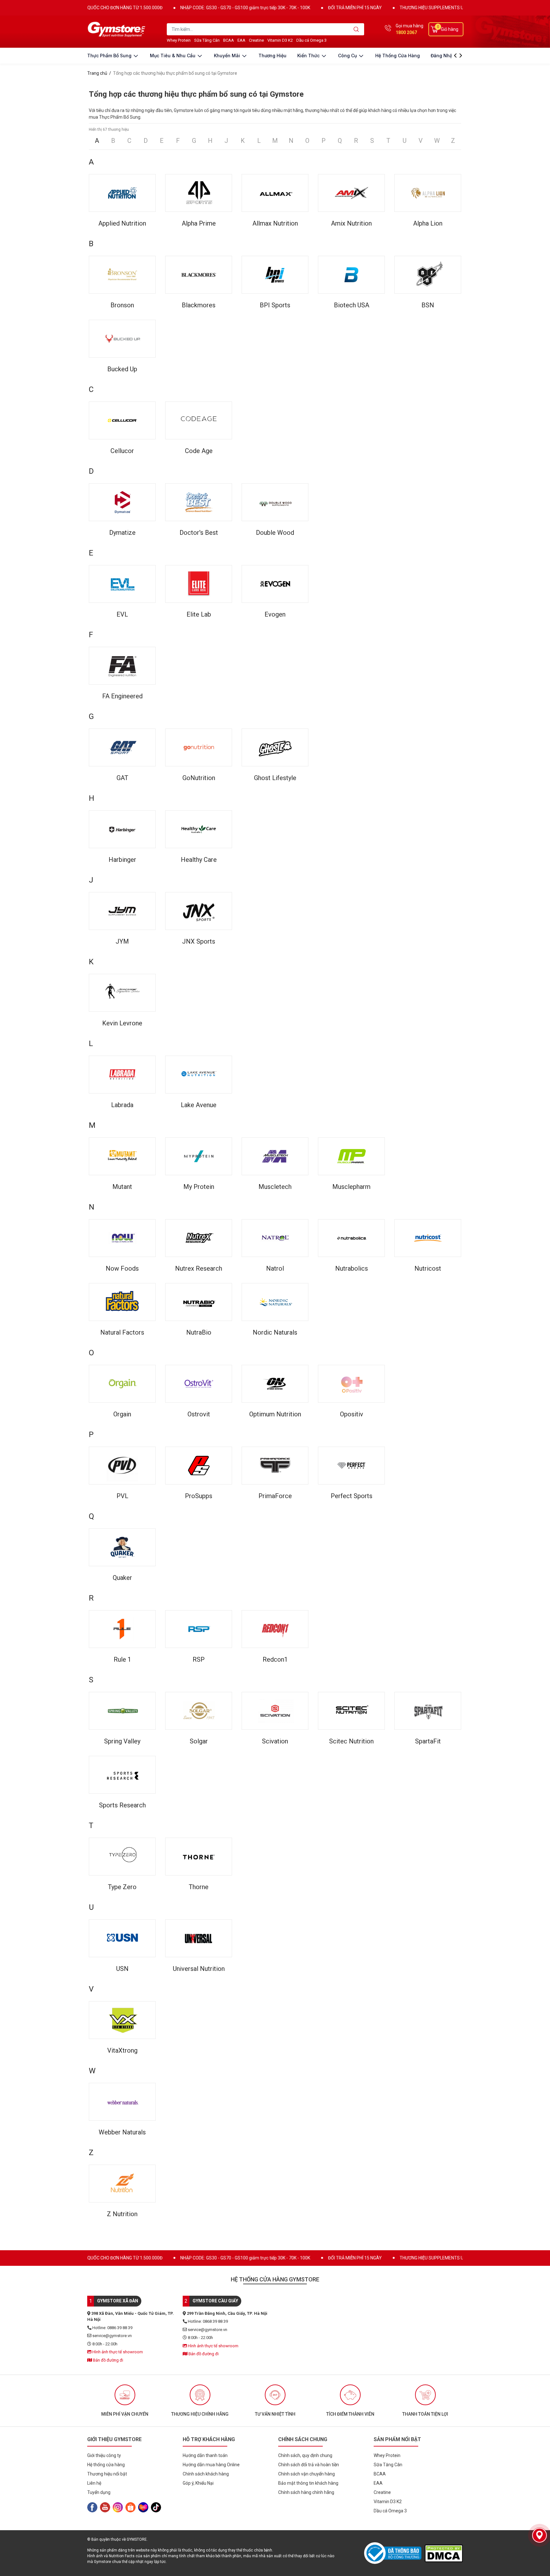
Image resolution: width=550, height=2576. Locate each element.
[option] (125, 2401)
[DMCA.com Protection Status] (444, 2553)
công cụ (348, 56)
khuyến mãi (228, 56)
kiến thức (309, 56)
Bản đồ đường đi (108, 2360)
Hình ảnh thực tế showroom (117, 2352)
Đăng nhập (443, 56)
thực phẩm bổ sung (110, 56)
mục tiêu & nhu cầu (173, 56)
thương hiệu (272, 56)
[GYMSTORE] (117, 29)
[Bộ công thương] (394, 2553)
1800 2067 (406, 32)
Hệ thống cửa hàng (398, 56)
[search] (356, 29)
